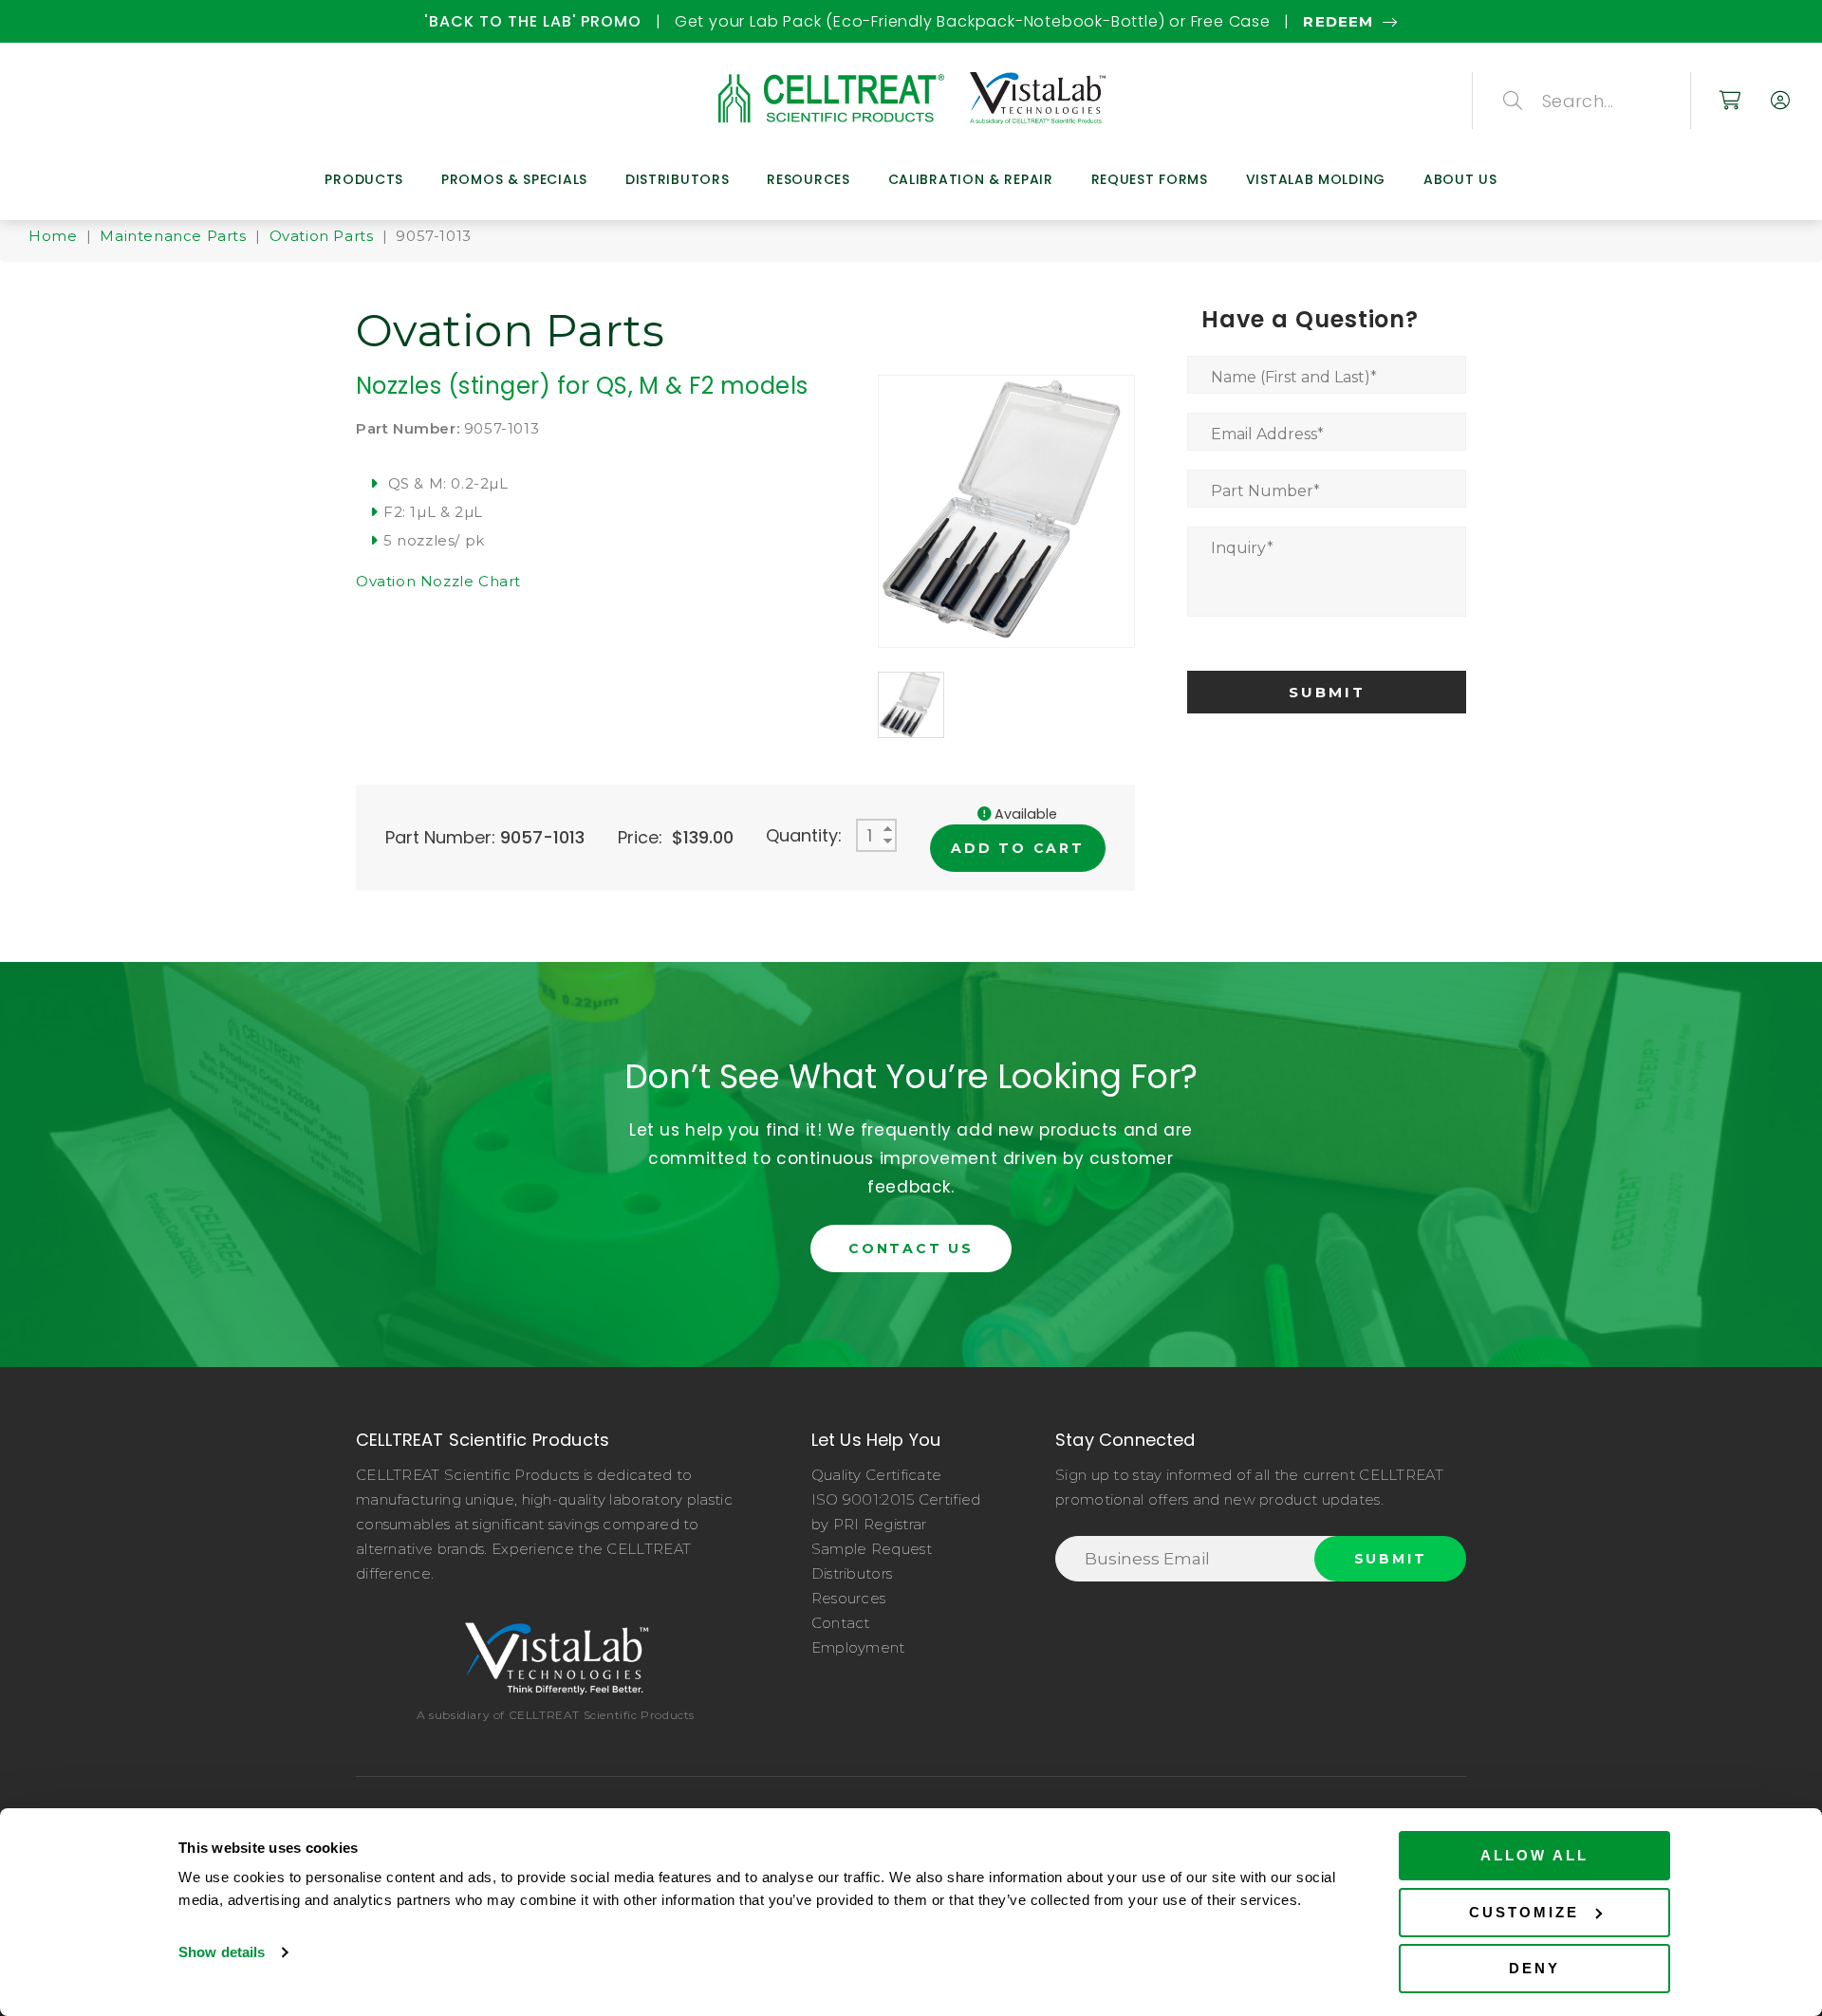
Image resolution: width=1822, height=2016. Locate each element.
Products (364, 179)
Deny (1534, 1968)
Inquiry (1242, 548)
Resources (808, 179)
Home (53, 236)
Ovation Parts (322, 236)
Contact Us (911, 1248)
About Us (1460, 179)
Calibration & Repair (971, 179)
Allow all (1534, 1855)
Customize (1524, 1912)
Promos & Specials (514, 179)
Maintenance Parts (173, 236)
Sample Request (872, 1549)
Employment (858, 1647)
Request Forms (1150, 179)
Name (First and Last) (1294, 377)
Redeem (93, 21)
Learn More (1714, 21)
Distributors (677, 179)
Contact (841, 1623)
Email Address (1267, 434)
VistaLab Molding (1316, 179)
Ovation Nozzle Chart (438, 581)
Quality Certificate (877, 1475)
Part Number (1265, 491)
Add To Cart (1018, 848)
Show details (222, 1952)
